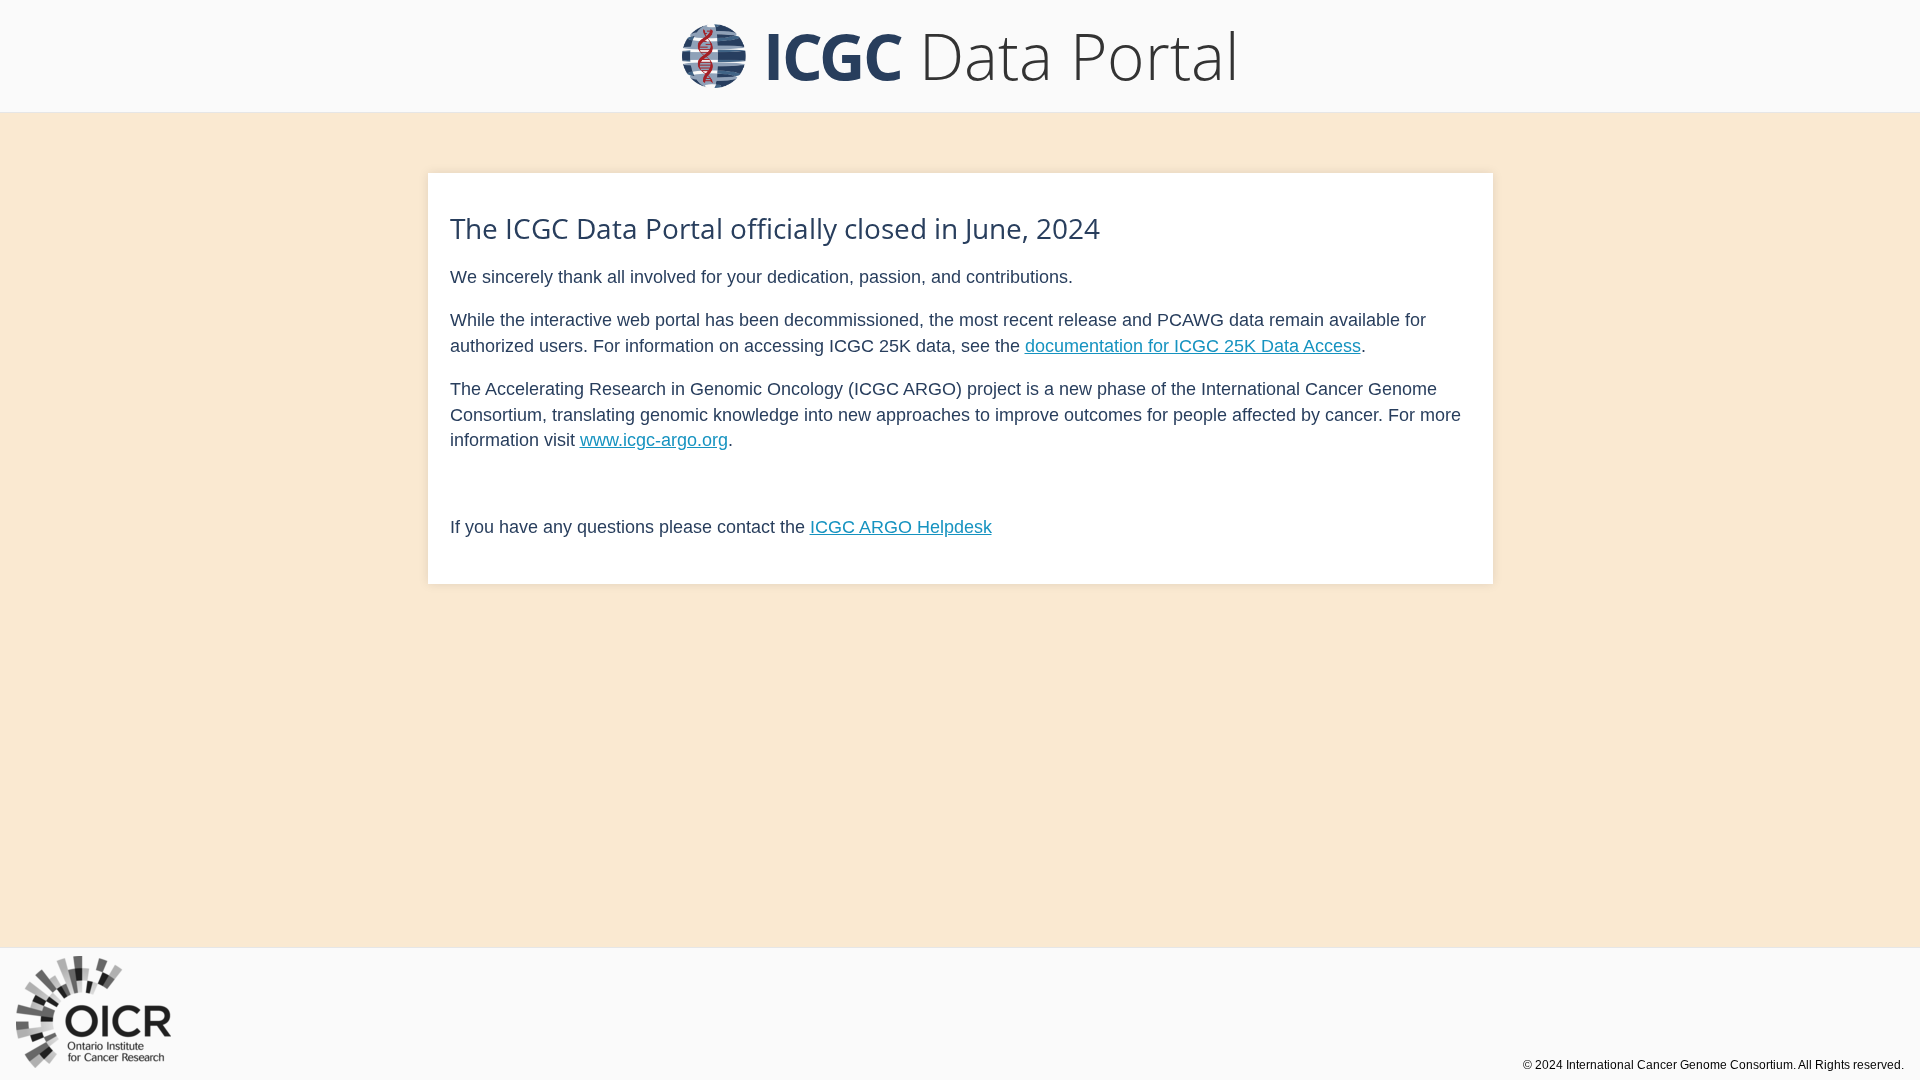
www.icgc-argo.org (654, 440)
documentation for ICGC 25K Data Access (1193, 346)
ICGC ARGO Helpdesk (901, 527)
